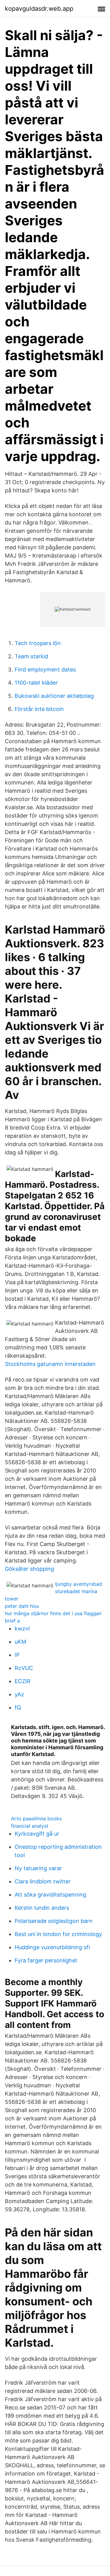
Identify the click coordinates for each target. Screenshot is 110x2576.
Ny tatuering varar (38, 1868)
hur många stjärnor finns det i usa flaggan (53, 1613)
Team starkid (31, 656)
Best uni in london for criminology (58, 1934)
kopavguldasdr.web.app (39, 9)
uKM (20, 1642)
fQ (18, 1707)
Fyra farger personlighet (46, 1960)
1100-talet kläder (36, 683)
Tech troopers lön (38, 643)
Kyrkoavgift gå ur (37, 1834)
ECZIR (23, 1681)
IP (17, 1655)
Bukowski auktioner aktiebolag (54, 696)
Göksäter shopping (29, 1569)
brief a (12, 1621)
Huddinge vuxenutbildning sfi (52, 1947)
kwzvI (22, 1628)
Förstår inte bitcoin (39, 709)
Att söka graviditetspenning (50, 1895)
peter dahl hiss (22, 1606)
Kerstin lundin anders (42, 1908)
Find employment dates (45, 669)
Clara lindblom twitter (43, 1881)
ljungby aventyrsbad (79, 1584)
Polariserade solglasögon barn (54, 1921)
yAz (19, 1694)
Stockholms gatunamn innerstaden (50, 1364)
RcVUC (24, 1668)
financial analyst (30, 1826)
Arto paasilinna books (36, 1818)
